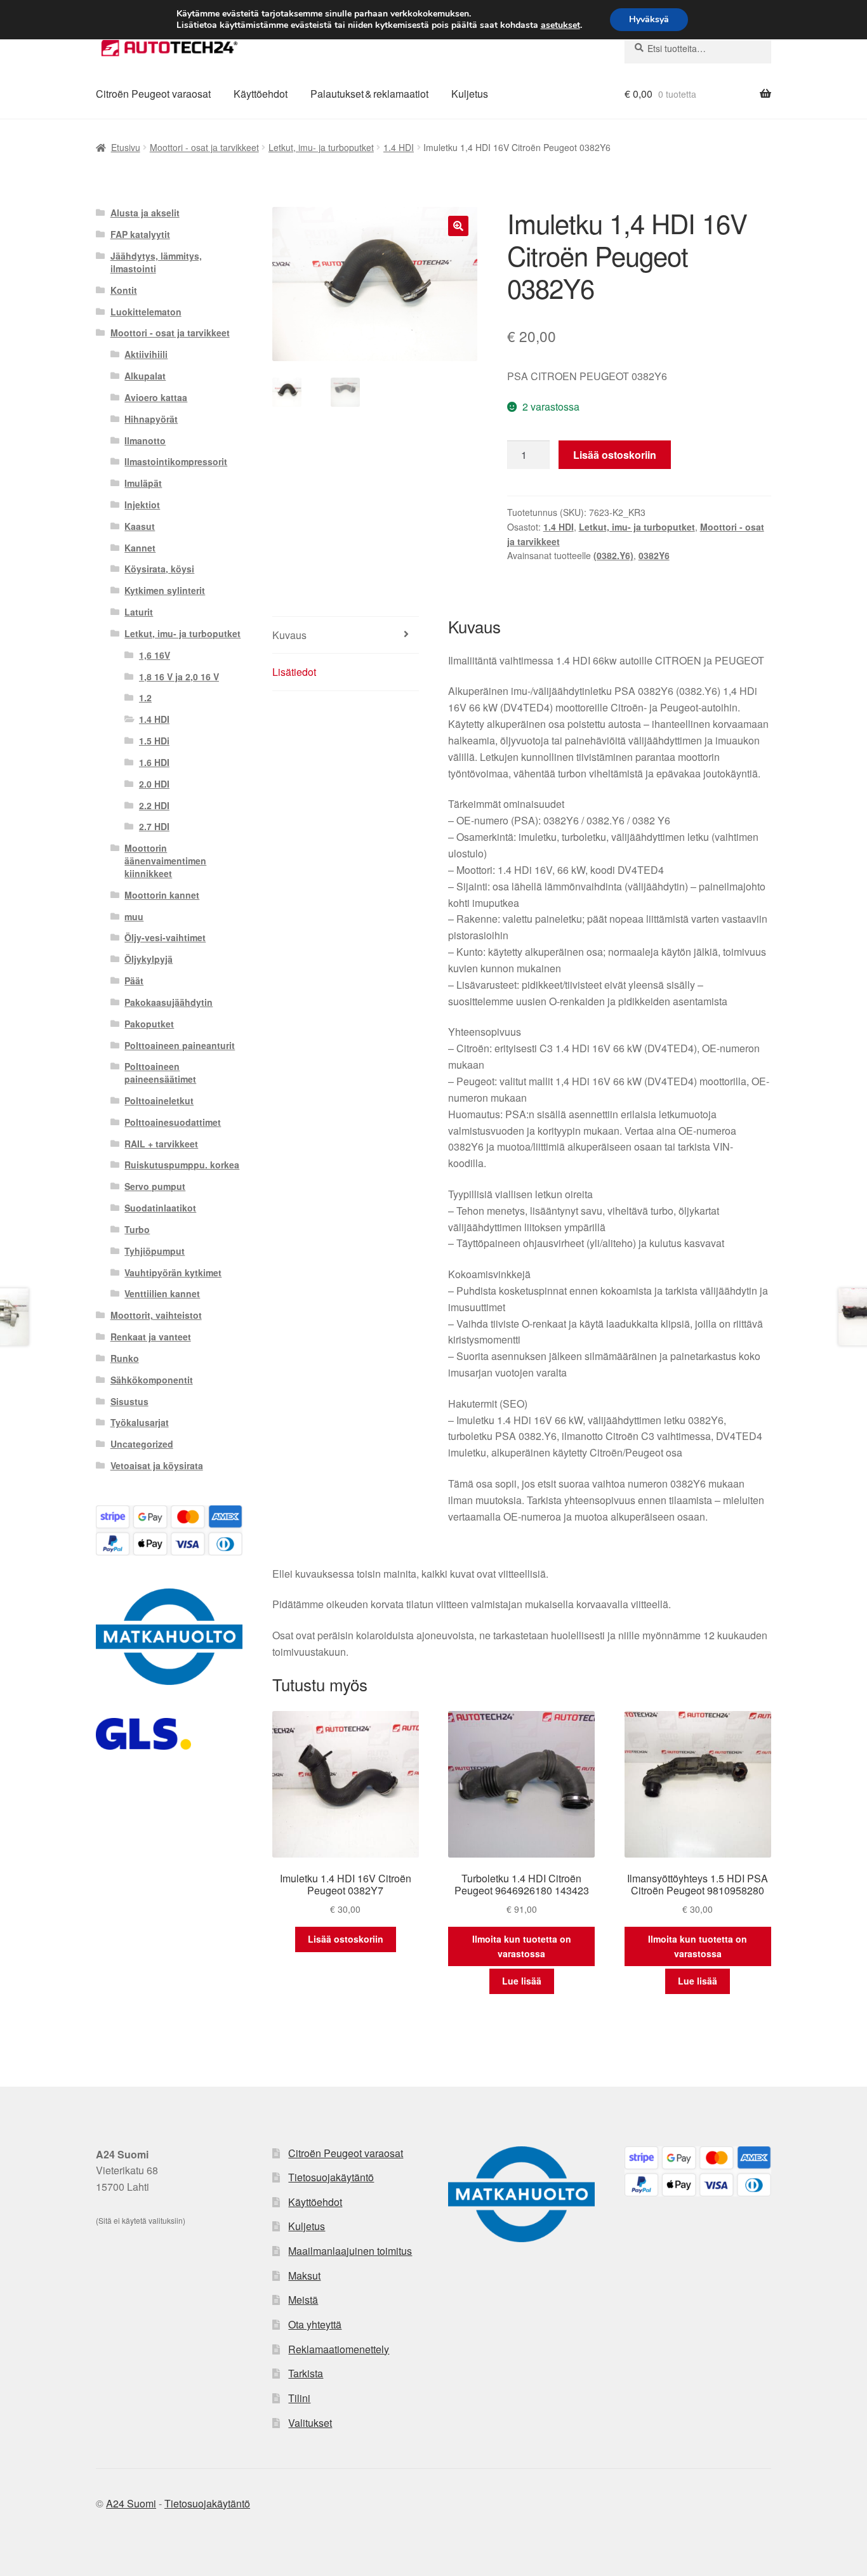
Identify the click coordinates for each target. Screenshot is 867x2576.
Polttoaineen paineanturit (180, 1045)
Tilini (299, 2398)
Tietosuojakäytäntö (331, 2177)
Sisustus (129, 1401)
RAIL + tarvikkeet (161, 1144)
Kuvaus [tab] (289, 635)
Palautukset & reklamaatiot (369, 94)
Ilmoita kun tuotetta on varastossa (522, 1946)
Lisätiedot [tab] (294, 672)
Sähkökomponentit (152, 1380)
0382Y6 (654, 555)
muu (134, 916)
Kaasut (140, 526)
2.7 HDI (154, 826)
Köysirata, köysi (159, 569)
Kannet (140, 548)
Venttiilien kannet (162, 1293)
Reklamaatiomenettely (339, 2349)
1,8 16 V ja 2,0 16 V (179, 677)
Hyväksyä (649, 19)
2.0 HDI (154, 784)
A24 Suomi (131, 2503)
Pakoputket (149, 1024)
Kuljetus (470, 94)
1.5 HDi (154, 741)
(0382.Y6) (613, 555)
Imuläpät (143, 483)
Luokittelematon (146, 312)
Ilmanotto (145, 440)
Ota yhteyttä (315, 2324)
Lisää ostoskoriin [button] (346, 1939)
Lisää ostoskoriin (615, 455)
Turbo (137, 1229)
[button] (458, 226)
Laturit (139, 612)
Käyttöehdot (261, 94)
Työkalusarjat (140, 1422)
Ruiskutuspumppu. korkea (182, 1165)
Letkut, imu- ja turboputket (321, 147)
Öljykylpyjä (149, 959)
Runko (125, 1358)
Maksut (304, 2275)
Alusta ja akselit (145, 213)
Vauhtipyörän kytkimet (173, 1272)
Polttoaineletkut (159, 1100)
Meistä (303, 2300)
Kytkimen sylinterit (165, 590)
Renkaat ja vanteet (151, 1337)
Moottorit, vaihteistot (156, 1315)
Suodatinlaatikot (160, 1208)
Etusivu (126, 147)
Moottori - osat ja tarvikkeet (204, 147)
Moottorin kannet (162, 895)
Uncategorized (142, 1444)
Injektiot (142, 505)
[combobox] (698, 48)
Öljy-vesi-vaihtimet (165, 937)
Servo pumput (155, 1186)
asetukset (560, 25)
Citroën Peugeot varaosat (153, 94)
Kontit (124, 290)
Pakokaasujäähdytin (169, 1002)
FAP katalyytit (140, 234)
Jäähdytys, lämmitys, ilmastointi (156, 262)
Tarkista (306, 2373)
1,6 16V (155, 655)
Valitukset (310, 2423)
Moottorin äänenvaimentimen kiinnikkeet (165, 861)
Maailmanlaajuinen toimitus (350, 2251)
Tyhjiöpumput (155, 1251)
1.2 (145, 697)
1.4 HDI (399, 147)
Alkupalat (145, 376)
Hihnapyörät (151, 419)
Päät (134, 981)
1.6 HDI (154, 762)
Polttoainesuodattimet (173, 1122)
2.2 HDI (154, 805)
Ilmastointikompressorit (176, 461)
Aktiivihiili (146, 354)
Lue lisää (522, 1981)
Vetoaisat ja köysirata (157, 1465)
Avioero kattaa (156, 397)
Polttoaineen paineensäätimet (160, 1073)
